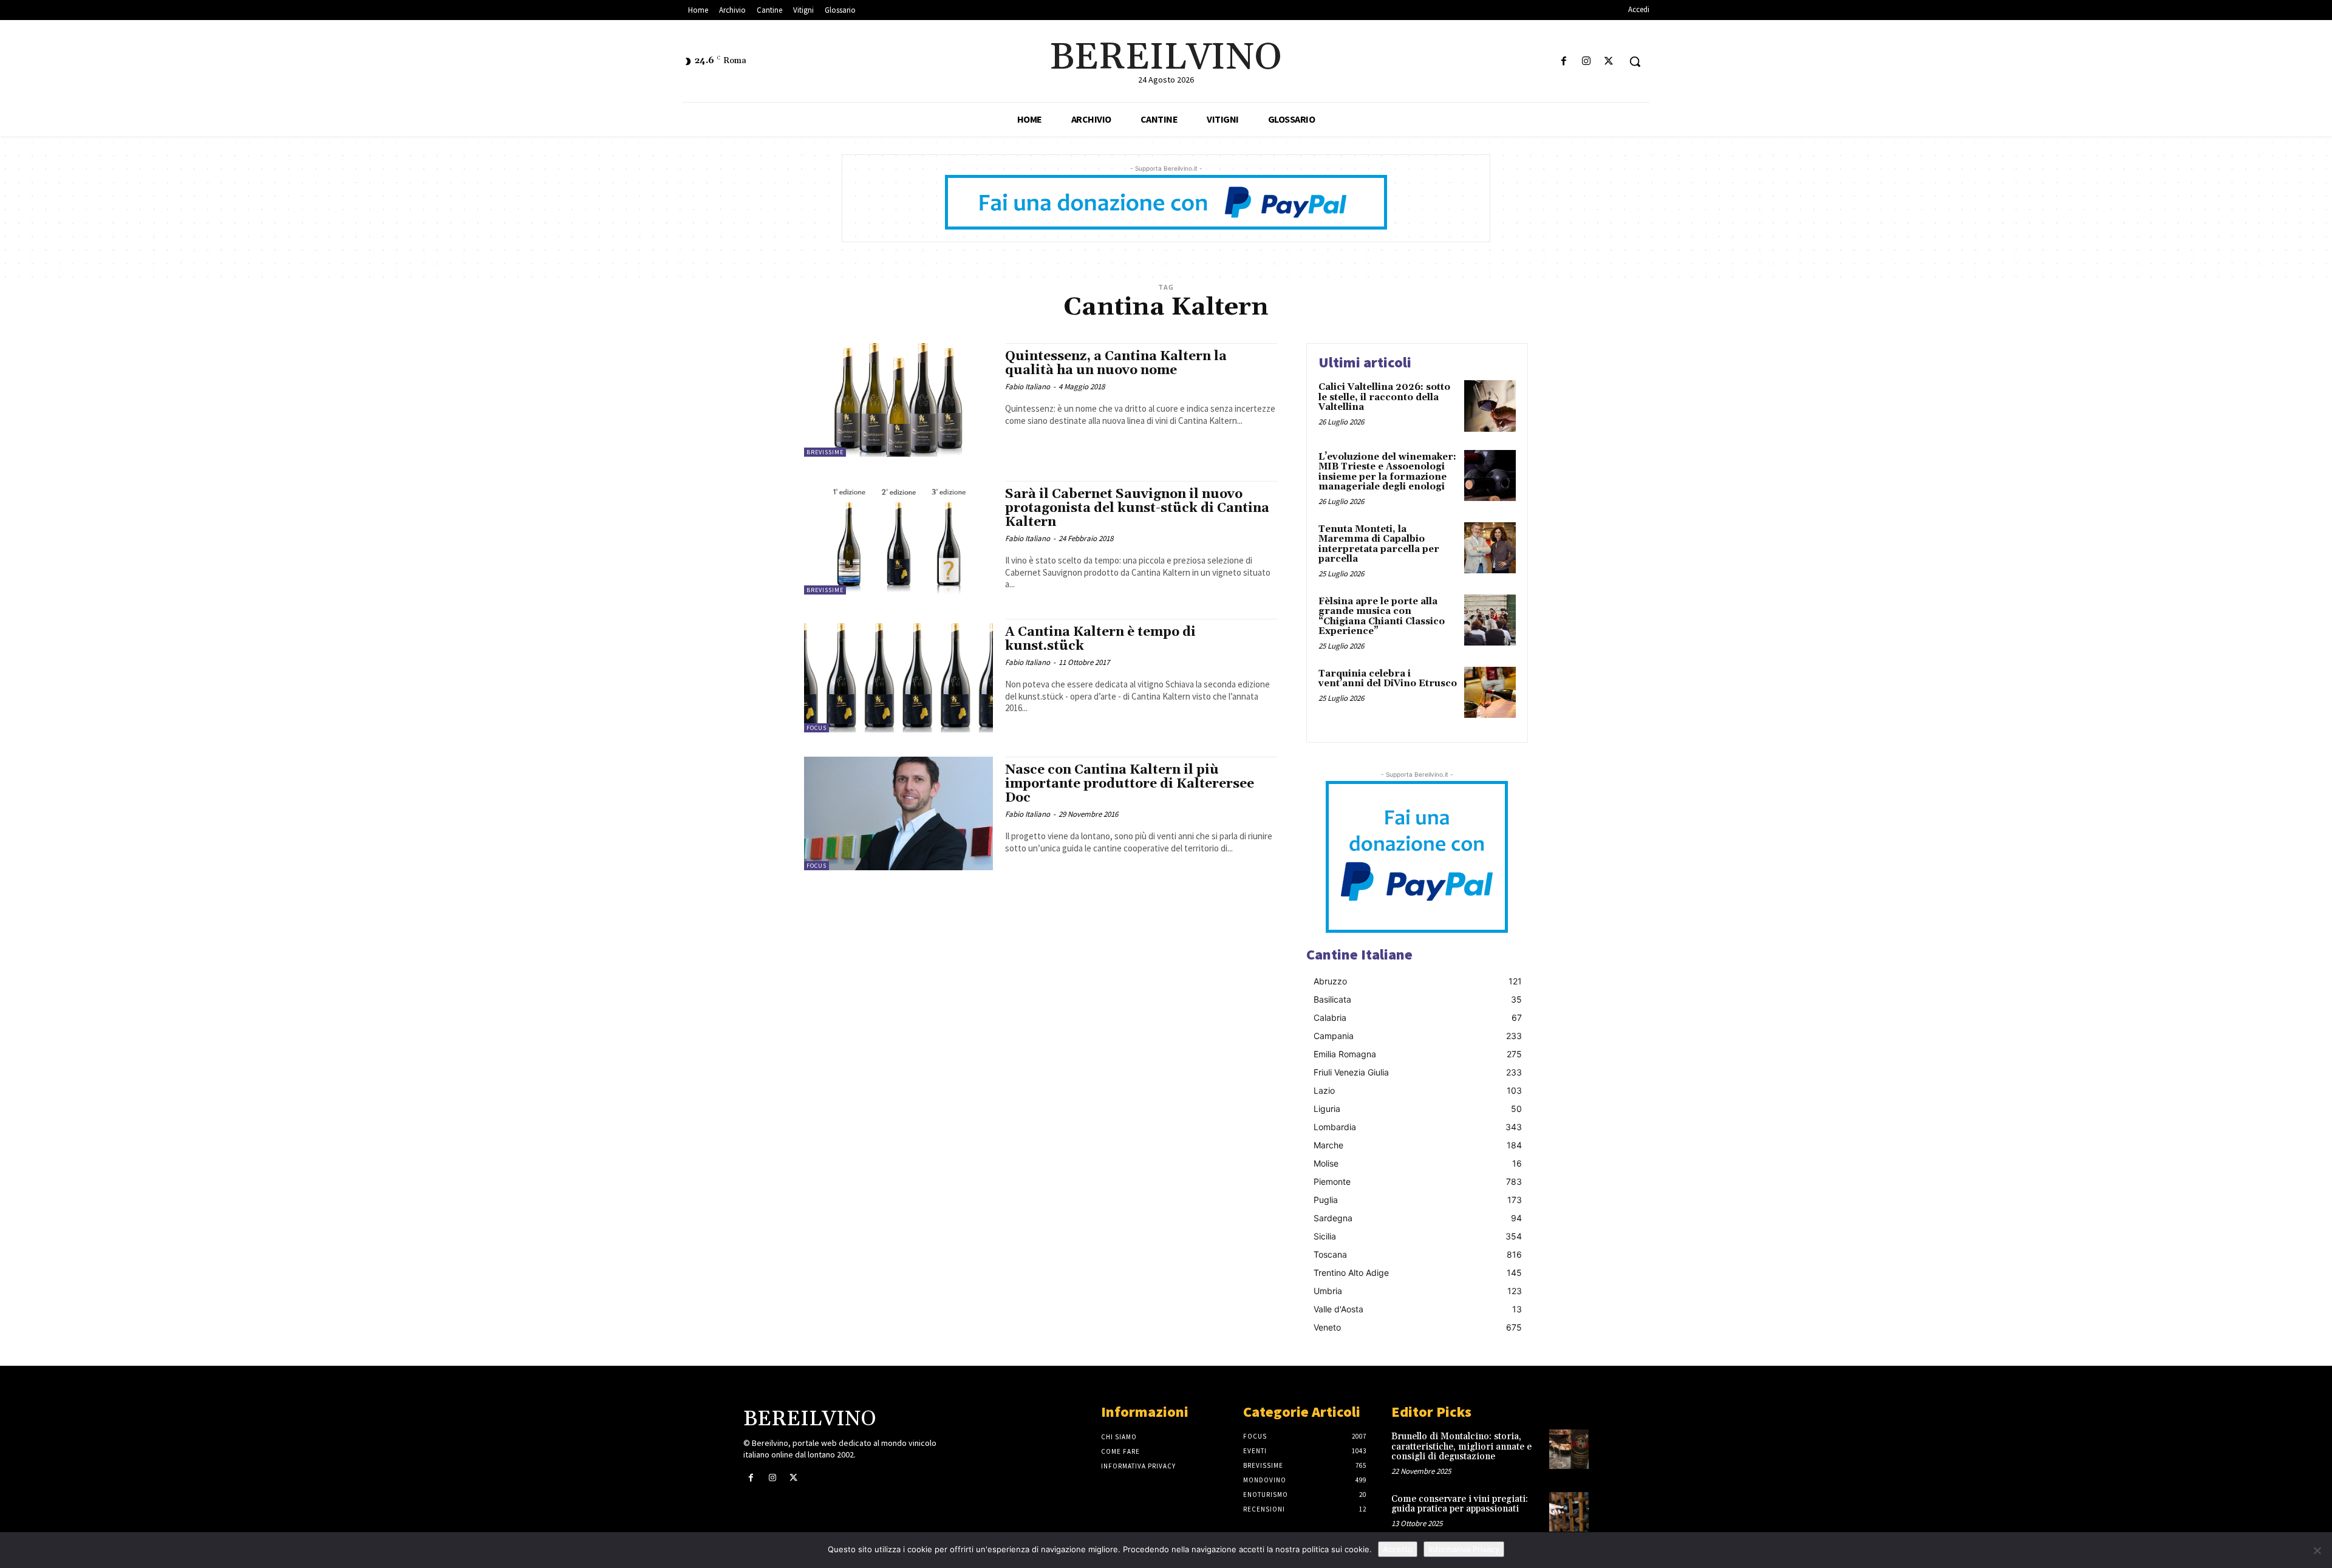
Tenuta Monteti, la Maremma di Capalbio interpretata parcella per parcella (1379, 544)
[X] (1609, 62)
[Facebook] (1563, 62)
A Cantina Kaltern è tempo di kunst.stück (1100, 639)
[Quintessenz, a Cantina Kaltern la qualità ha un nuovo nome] (898, 400)
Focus (817, 728)
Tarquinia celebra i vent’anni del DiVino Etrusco (1388, 679)
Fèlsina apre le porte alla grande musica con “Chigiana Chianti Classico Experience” (1382, 617)
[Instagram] (1587, 62)
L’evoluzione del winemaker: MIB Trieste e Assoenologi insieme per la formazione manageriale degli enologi (1387, 472)
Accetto (1398, 1549)
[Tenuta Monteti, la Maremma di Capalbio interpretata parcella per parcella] (1490, 548)
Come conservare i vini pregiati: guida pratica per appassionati (1460, 1504)
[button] (1635, 61)
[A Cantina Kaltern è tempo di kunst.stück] (898, 676)
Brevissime (825, 452)
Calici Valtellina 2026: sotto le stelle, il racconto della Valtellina (1384, 397)
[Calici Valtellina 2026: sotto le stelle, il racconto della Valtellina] (1490, 406)
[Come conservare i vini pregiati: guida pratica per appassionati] (1569, 1512)
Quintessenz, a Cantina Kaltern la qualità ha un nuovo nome (1116, 363)
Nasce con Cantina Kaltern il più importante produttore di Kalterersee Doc (1130, 784)
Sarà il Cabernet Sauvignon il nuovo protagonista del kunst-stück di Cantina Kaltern (1137, 508)
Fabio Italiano (1028, 387)
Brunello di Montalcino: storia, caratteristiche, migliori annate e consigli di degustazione (1461, 1447)
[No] (2317, 1550)
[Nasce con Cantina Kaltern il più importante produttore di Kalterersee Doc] (898, 813)
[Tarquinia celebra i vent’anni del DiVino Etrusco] (1490, 693)
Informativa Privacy (1464, 1549)
